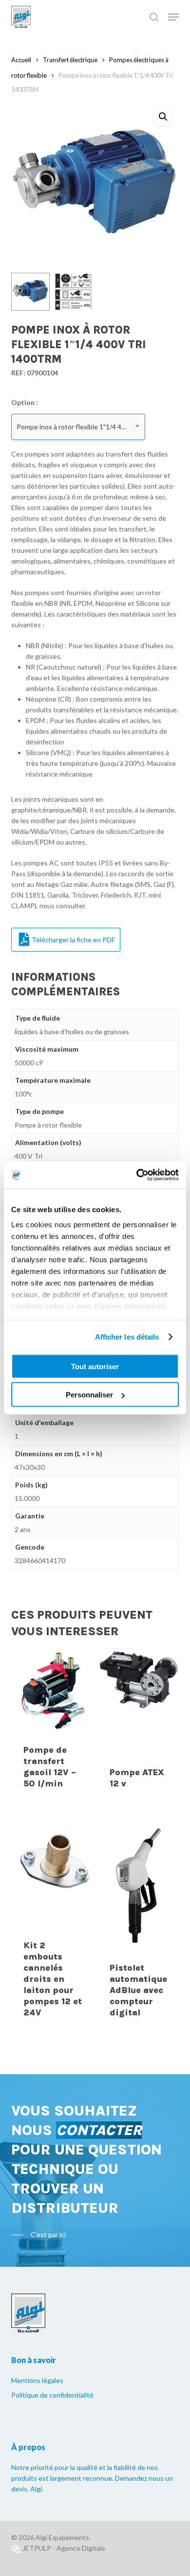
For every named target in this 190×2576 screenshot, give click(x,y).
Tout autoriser (95, 1366)
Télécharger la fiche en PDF (73, 940)
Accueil (21, 60)
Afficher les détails (127, 1337)
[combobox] (78, 427)
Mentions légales (37, 2380)
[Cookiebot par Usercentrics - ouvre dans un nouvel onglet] (137, 1175)
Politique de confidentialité (52, 2395)
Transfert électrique (70, 60)
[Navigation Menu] (173, 17)
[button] (163, 117)
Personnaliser (89, 1395)
